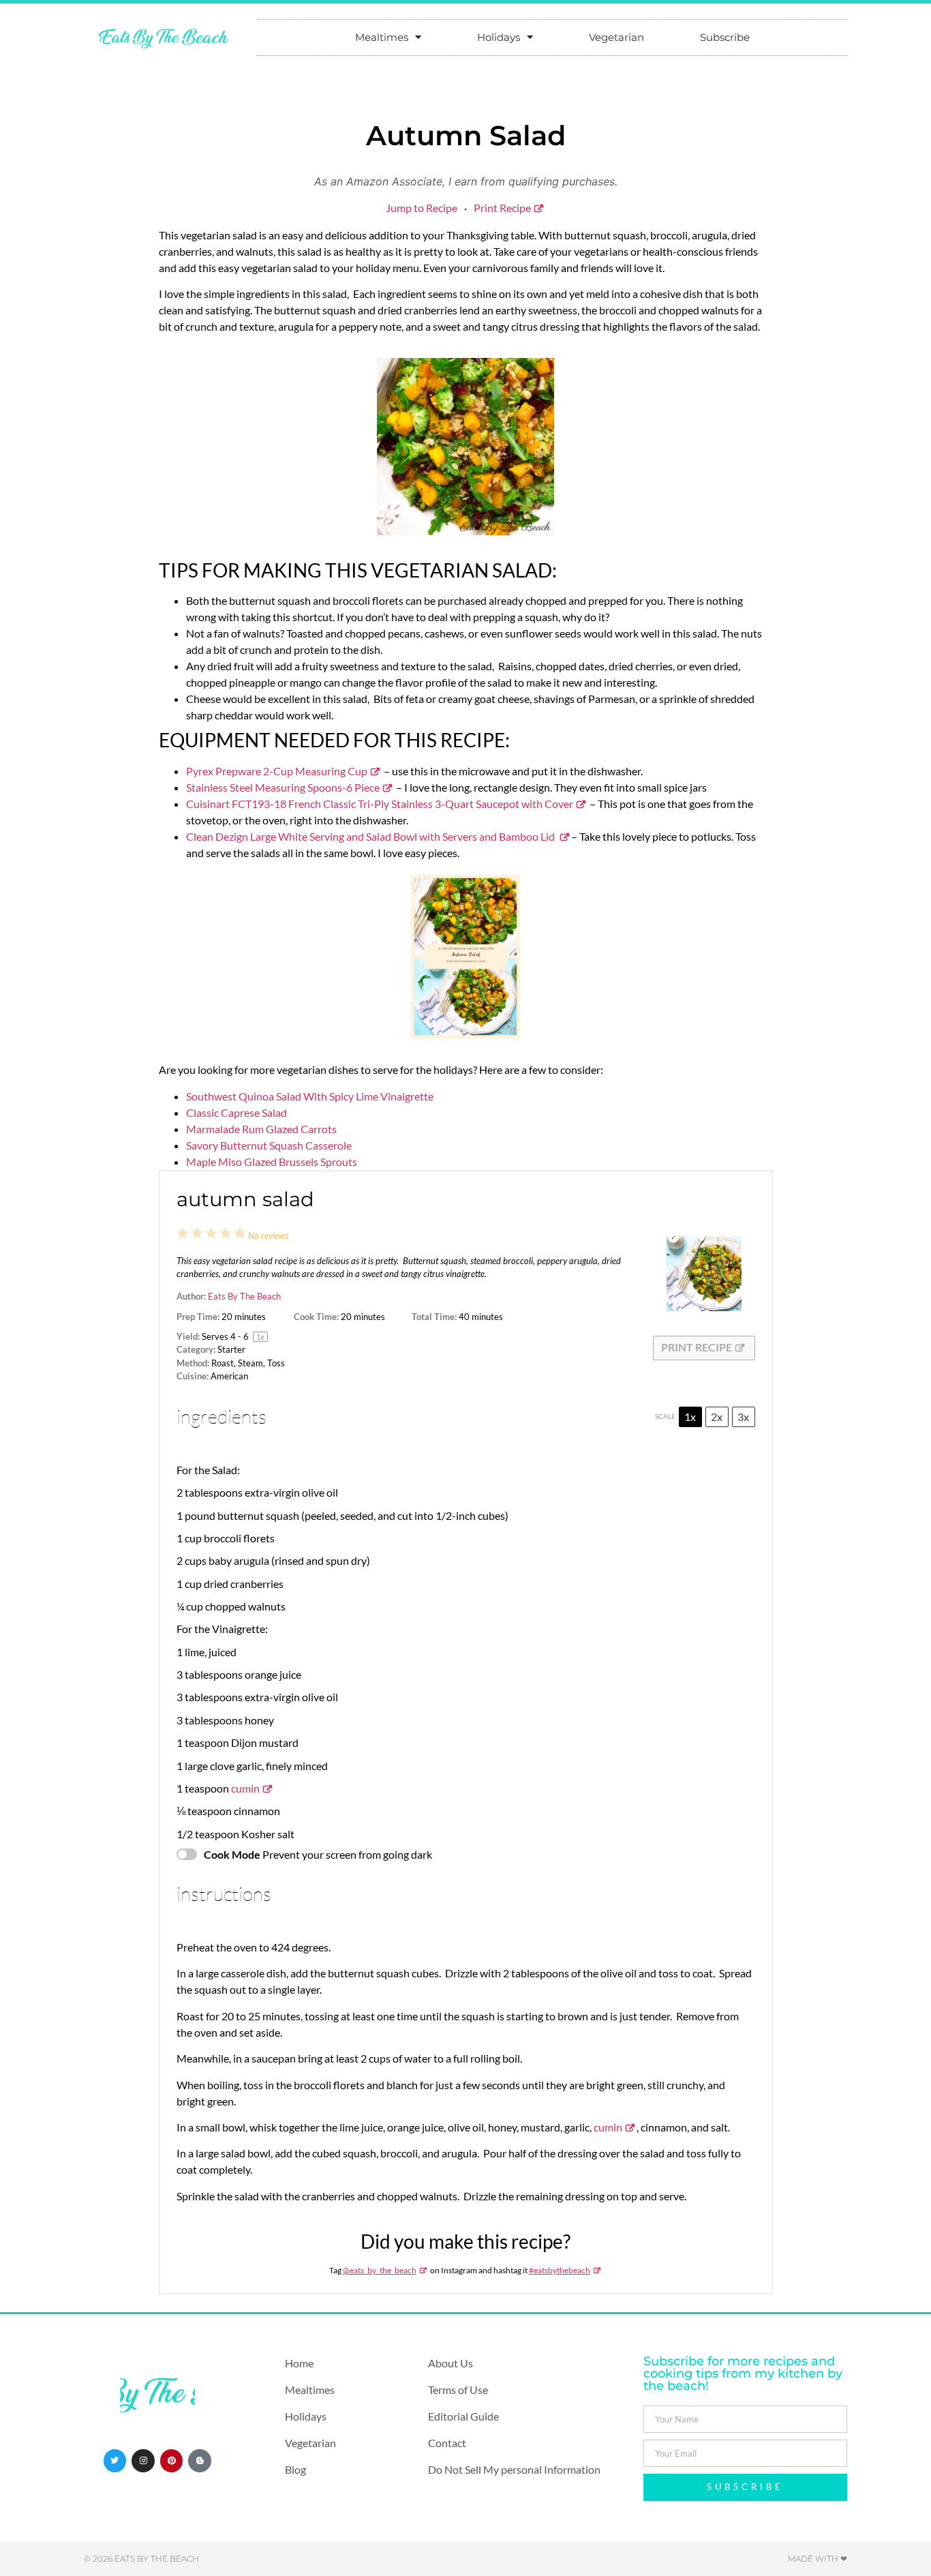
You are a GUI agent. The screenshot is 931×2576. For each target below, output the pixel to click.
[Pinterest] (172, 2461)
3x (743, 1417)
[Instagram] (143, 2461)
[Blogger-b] (200, 2461)
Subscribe (725, 37)
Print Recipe (502, 208)
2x (717, 1417)
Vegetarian (616, 37)
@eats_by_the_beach (380, 2270)
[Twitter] (115, 2461)
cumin (245, 1788)
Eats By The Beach (244, 1296)
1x (690, 1417)
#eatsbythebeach (560, 2270)
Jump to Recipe (422, 208)
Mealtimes (382, 37)
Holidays (499, 37)
